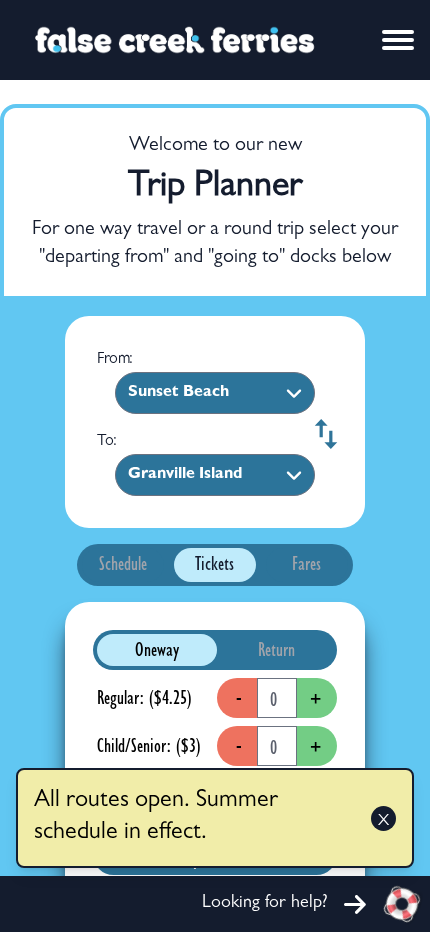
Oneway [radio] (157, 652)
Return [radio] (276, 652)
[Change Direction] (322, 434)
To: (107, 442)
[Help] (402, 904)
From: (115, 360)
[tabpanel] (215, 752)
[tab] (123, 566)
